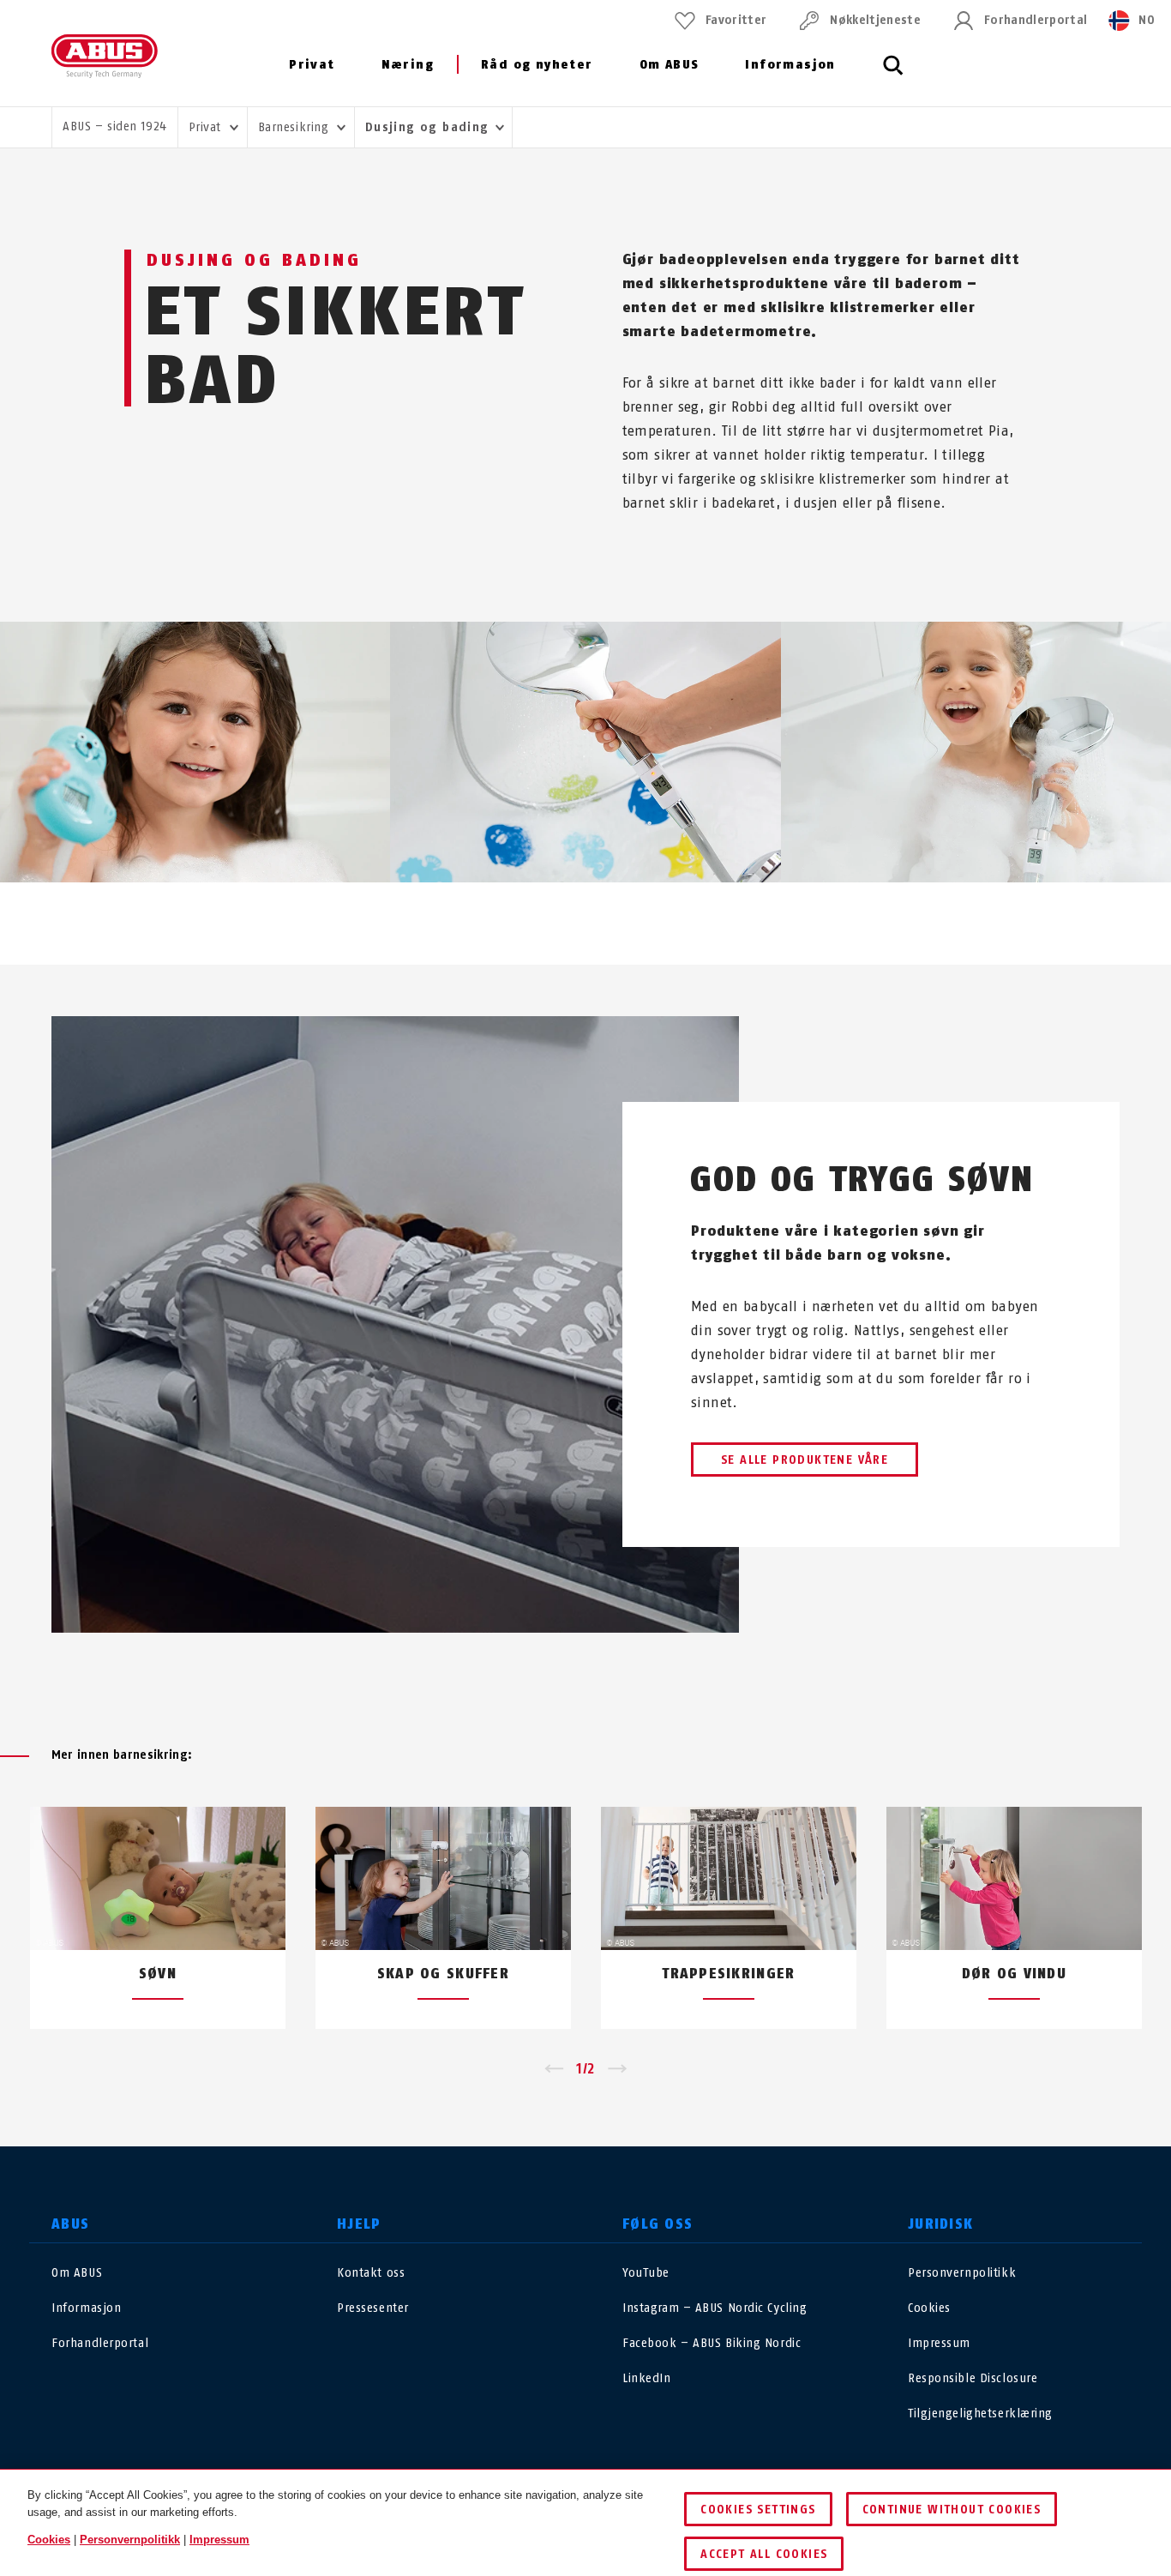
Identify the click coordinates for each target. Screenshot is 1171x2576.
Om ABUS (670, 65)
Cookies (929, 2308)
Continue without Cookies (952, 2510)
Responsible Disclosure (973, 2378)
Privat (312, 65)
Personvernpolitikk (962, 2273)
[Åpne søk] (893, 75)
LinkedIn (646, 2378)
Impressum (939, 2343)
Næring (408, 65)
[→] (618, 2069)
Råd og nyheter (537, 65)
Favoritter (736, 20)
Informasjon (790, 65)
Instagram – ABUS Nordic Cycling (715, 2308)
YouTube (646, 2273)
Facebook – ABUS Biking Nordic (712, 2343)
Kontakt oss (371, 2273)
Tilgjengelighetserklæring (980, 2413)
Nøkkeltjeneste (875, 20)
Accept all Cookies (764, 2554)
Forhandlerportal (1036, 20)
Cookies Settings (758, 2510)
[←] (553, 2069)
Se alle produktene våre (805, 1460)
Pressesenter (373, 2308)
